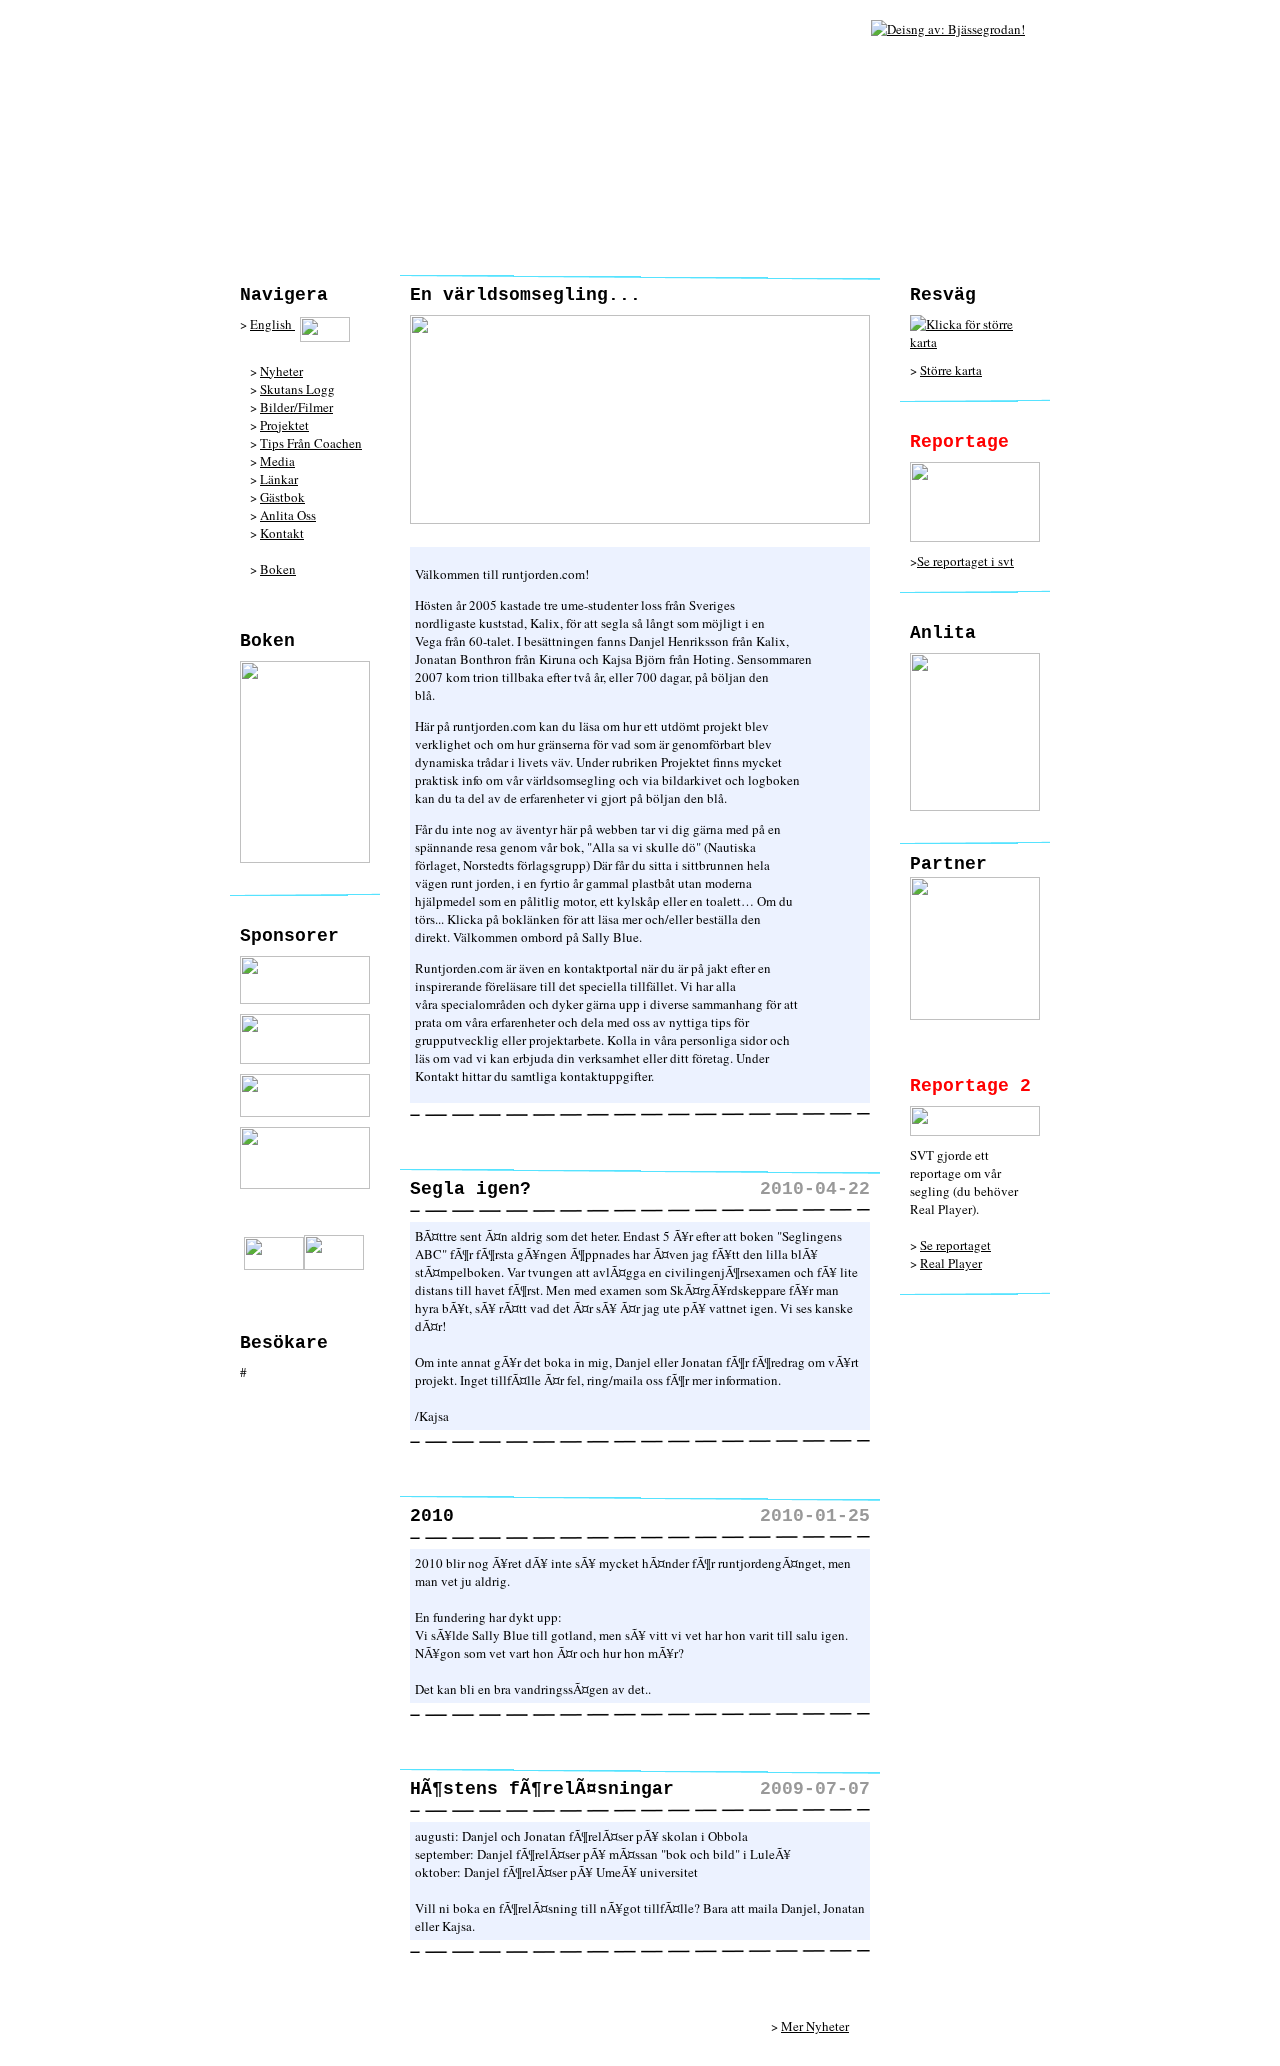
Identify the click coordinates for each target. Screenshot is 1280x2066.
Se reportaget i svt (965, 561)
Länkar (279, 479)
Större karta (951, 370)
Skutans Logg (297, 389)
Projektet (284, 425)
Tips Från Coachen (311, 443)
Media (277, 461)
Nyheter (281, 371)
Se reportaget (955, 1245)
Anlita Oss (288, 515)
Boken (278, 569)
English (272, 324)
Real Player (951, 1263)
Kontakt (282, 533)
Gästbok (282, 497)
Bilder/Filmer (296, 407)
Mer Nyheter (815, 2026)
